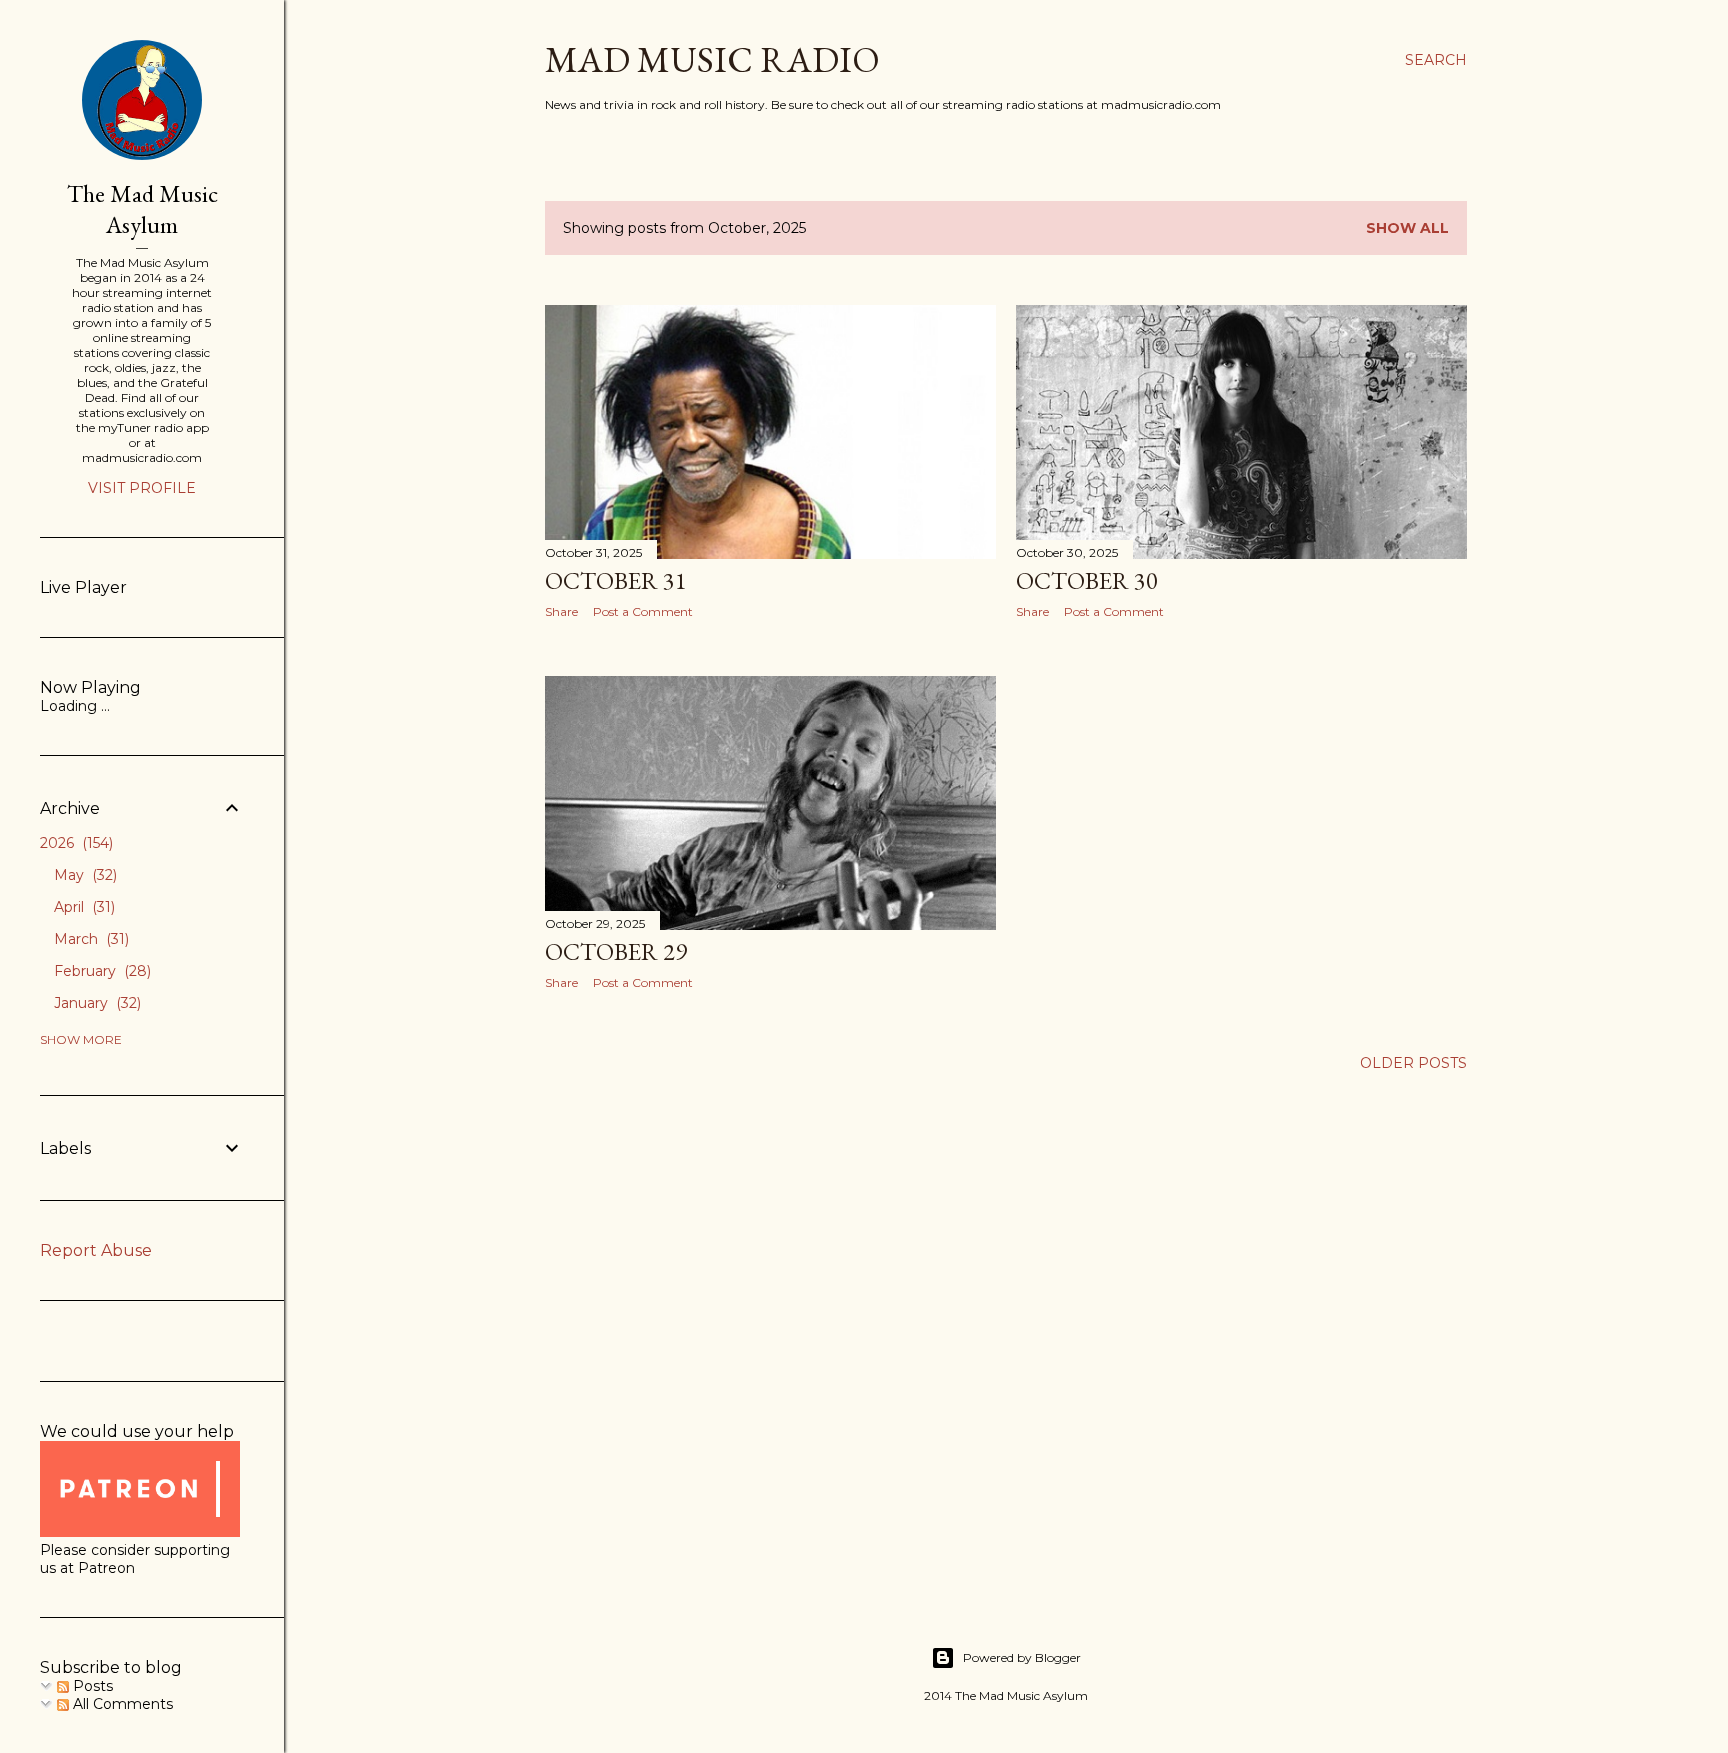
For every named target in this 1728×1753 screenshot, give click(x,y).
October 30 (1087, 580)
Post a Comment (643, 611)
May (83, 875)
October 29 (616, 951)
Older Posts (1413, 1063)
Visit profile (142, 488)
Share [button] (561, 611)
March (89, 939)
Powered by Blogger (1022, 1657)
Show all (1407, 228)
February (100, 971)
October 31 (616, 580)
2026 (74, 843)
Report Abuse (96, 1250)
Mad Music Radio (712, 59)
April (82, 907)
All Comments (121, 1704)
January (95, 1003)
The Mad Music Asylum (142, 209)
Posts (91, 1686)
